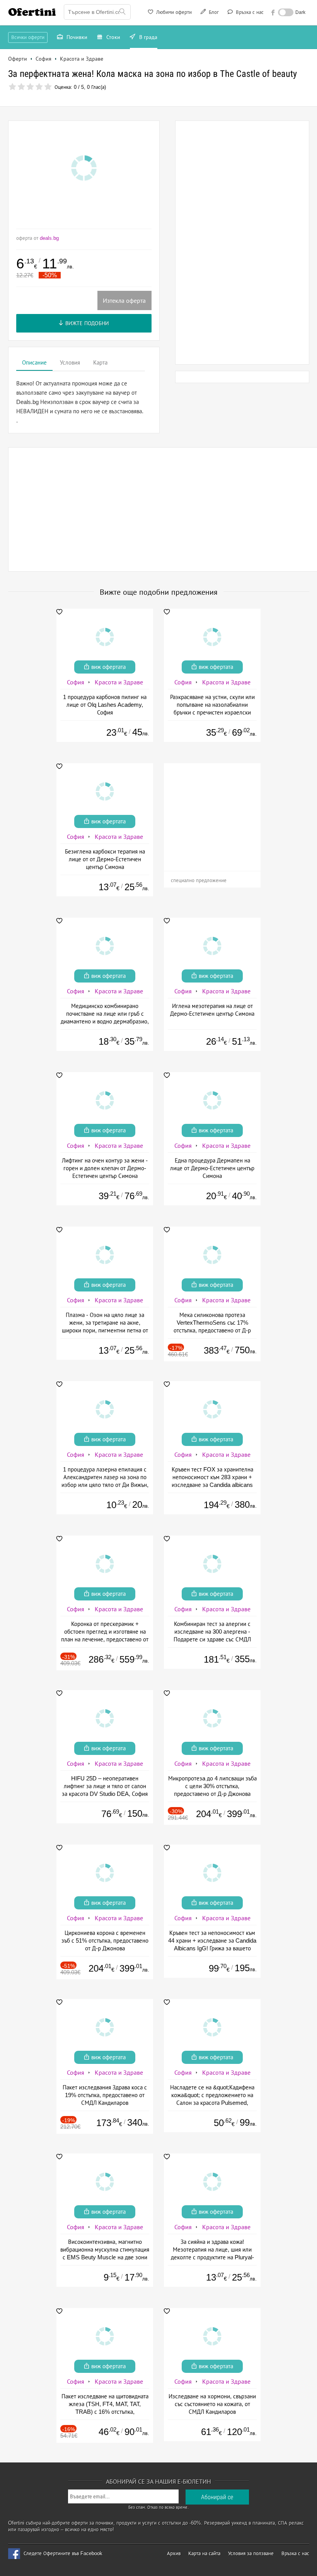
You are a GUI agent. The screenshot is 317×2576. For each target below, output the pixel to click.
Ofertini (32, 12)
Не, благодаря (225, 122)
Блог (213, 12)
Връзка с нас (249, 12)
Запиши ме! (215, 106)
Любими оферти (173, 12)
